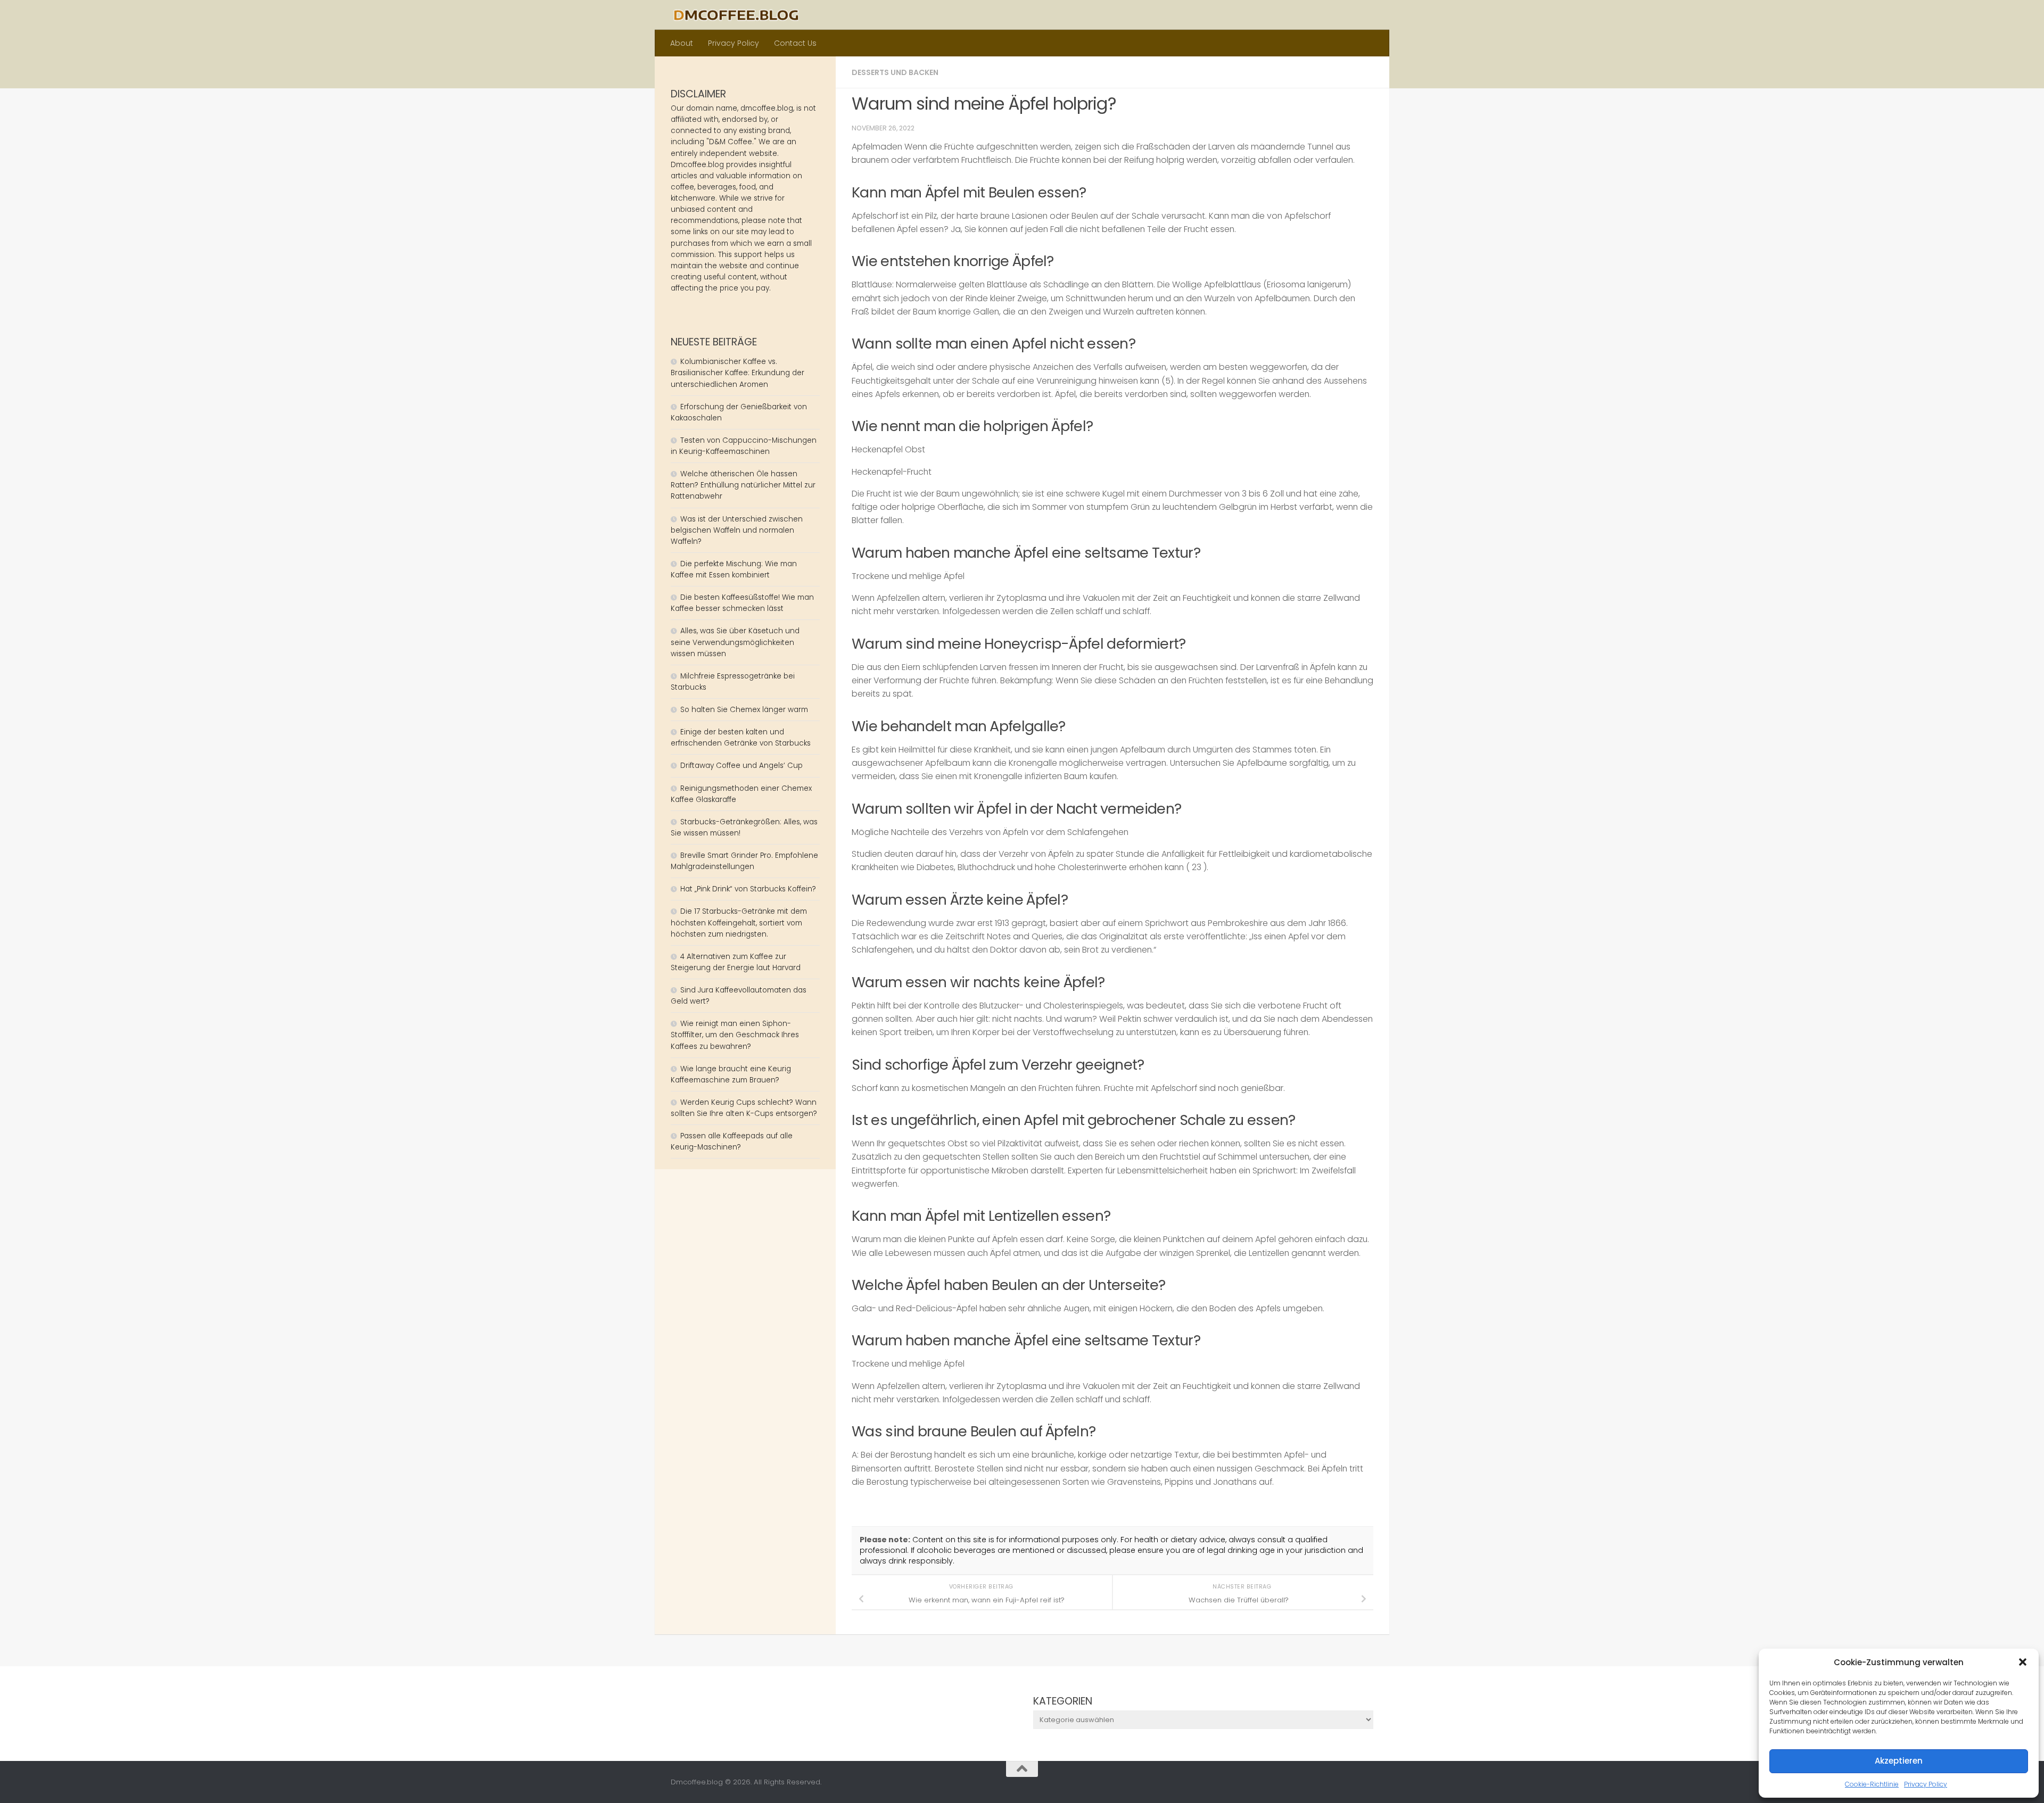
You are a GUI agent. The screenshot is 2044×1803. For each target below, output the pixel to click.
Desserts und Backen (895, 72)
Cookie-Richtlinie (1872, 1784)
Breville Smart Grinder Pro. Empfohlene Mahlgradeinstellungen (744, 861)
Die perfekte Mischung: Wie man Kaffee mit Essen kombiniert (734, 569)
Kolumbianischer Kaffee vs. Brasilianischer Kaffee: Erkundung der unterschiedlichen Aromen (737, 373)
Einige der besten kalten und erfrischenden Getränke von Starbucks (742, 738)
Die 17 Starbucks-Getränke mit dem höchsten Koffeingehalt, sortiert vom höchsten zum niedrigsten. (739, 923)
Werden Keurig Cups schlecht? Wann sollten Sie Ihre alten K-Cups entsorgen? (744, 1108)
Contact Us (795, 43)
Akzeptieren (1899, 1761)
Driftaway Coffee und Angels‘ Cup (741, 766)
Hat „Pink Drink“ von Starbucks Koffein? (748, 889)
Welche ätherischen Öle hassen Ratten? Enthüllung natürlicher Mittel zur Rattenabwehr (743, 485)
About (682, 43)
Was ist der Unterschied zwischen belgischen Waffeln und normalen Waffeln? (737, 530)
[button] (2023, 1662)
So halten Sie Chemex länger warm (744, 710)
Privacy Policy (1926, 1784)
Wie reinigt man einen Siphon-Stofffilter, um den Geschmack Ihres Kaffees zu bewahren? (735, 1035)
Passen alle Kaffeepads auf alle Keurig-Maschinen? (732, 1142)
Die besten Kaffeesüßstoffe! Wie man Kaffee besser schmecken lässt (742, 603)
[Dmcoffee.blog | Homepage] (736, 15)
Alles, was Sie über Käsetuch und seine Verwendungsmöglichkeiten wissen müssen (735, 642)
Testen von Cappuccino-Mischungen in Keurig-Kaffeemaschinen (744, 446)
